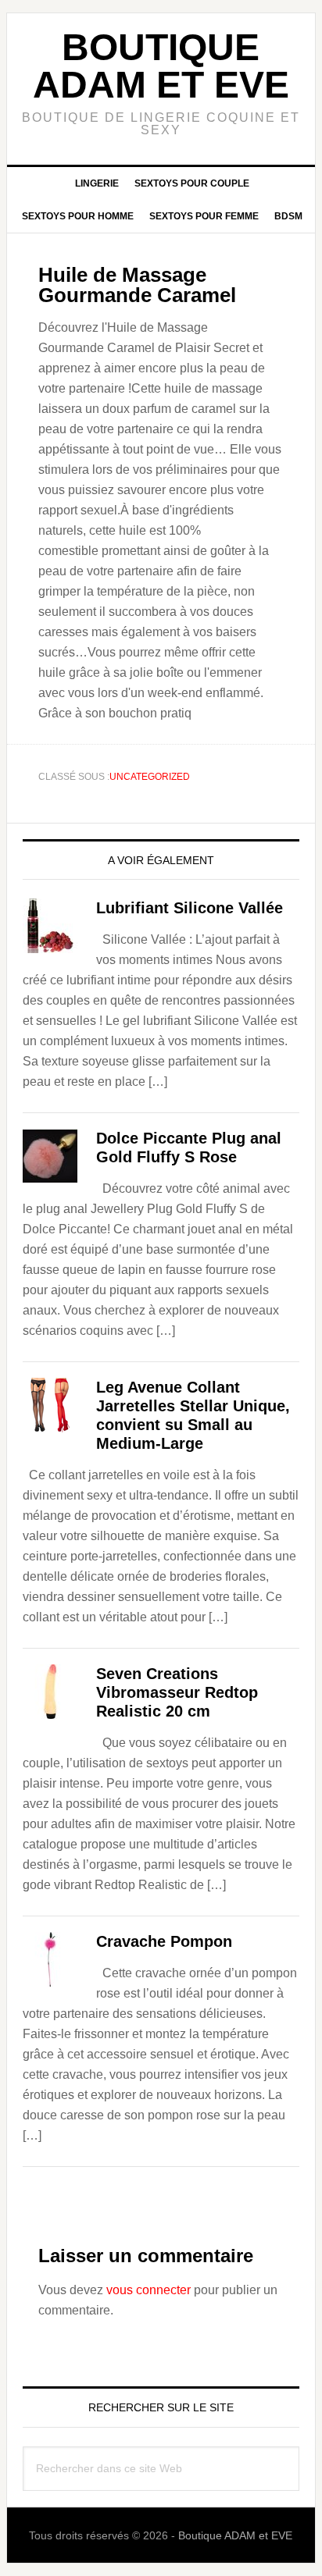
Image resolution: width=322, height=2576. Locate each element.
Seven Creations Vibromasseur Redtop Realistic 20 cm (177, 1692)
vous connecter (148, 2290)
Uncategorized (150, 777)
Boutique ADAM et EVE (161, 66)
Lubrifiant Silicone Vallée (190, 908)
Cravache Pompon (164, 1941)
